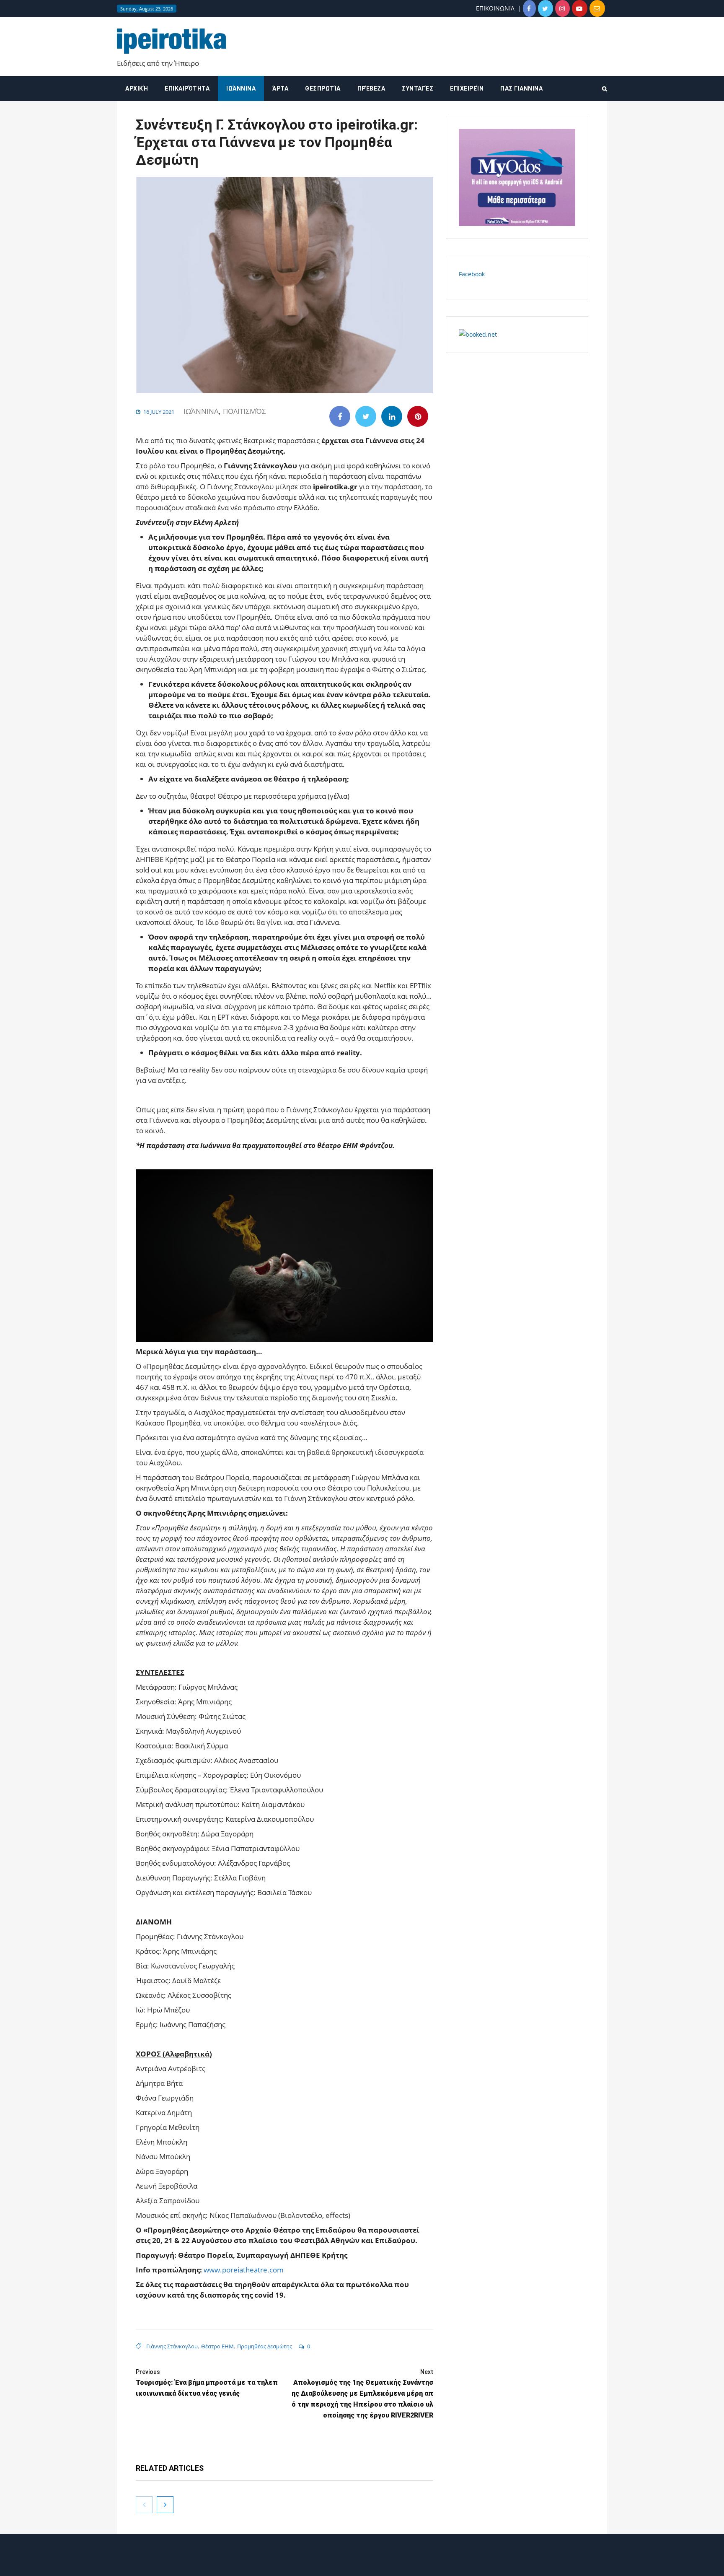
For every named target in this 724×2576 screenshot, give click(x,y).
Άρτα (280, 88)
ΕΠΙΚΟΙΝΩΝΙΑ (495, 8)
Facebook (472, 274)
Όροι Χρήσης (362, 2562)
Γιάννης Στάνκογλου (172, 2346)
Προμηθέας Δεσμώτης (265, 2346)
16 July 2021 (159, 412)
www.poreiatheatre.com (244, 2270)
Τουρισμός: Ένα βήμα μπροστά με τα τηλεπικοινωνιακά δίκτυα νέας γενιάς (207, 2383)
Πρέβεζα (371, 88)
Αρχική (137, 88)
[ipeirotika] (172, 41)
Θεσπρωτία (323, 88)
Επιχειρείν (467, 88)
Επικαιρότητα (187, 88)
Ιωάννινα (241, 88)
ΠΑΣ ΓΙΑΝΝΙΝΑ (521, 88)
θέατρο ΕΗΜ (217, 2346)
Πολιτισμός (244, 411)
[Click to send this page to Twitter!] (366, 416)
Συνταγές (418, 88)
